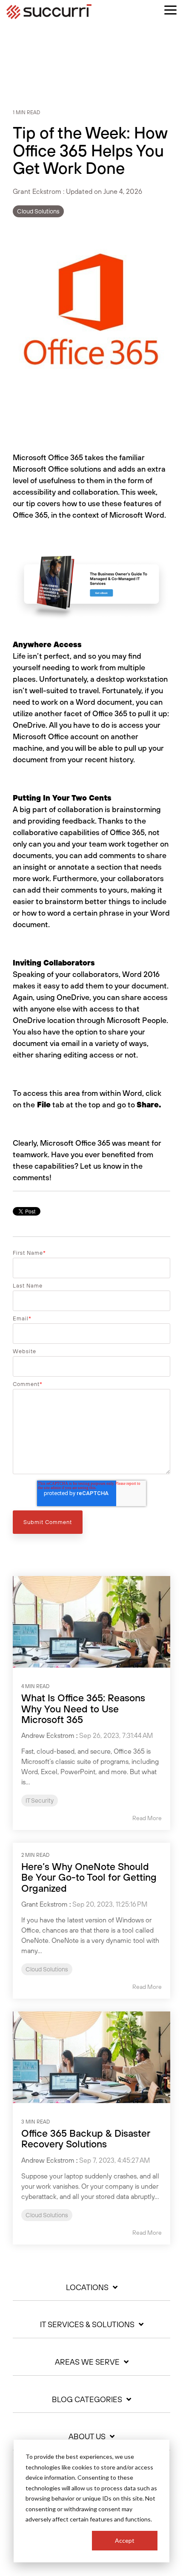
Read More (147, 1818)
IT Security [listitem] (40, 1801)
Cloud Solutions (38, 211)
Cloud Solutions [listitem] (47, 1969)
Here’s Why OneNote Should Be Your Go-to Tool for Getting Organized (89, 1877)
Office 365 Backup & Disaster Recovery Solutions (86, 2138)
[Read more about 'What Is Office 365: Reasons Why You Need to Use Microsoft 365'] (91, 1622)
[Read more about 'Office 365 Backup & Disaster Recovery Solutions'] (91, 2057)
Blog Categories (87, 2400)
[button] (170, 9)
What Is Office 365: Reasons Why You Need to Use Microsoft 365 (83, 1709)
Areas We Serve (87, 2362)
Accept (125, 2540)
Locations (87, 2288)
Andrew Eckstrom (48, 1735)
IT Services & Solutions (87, 2325)
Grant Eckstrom (38, 191)
